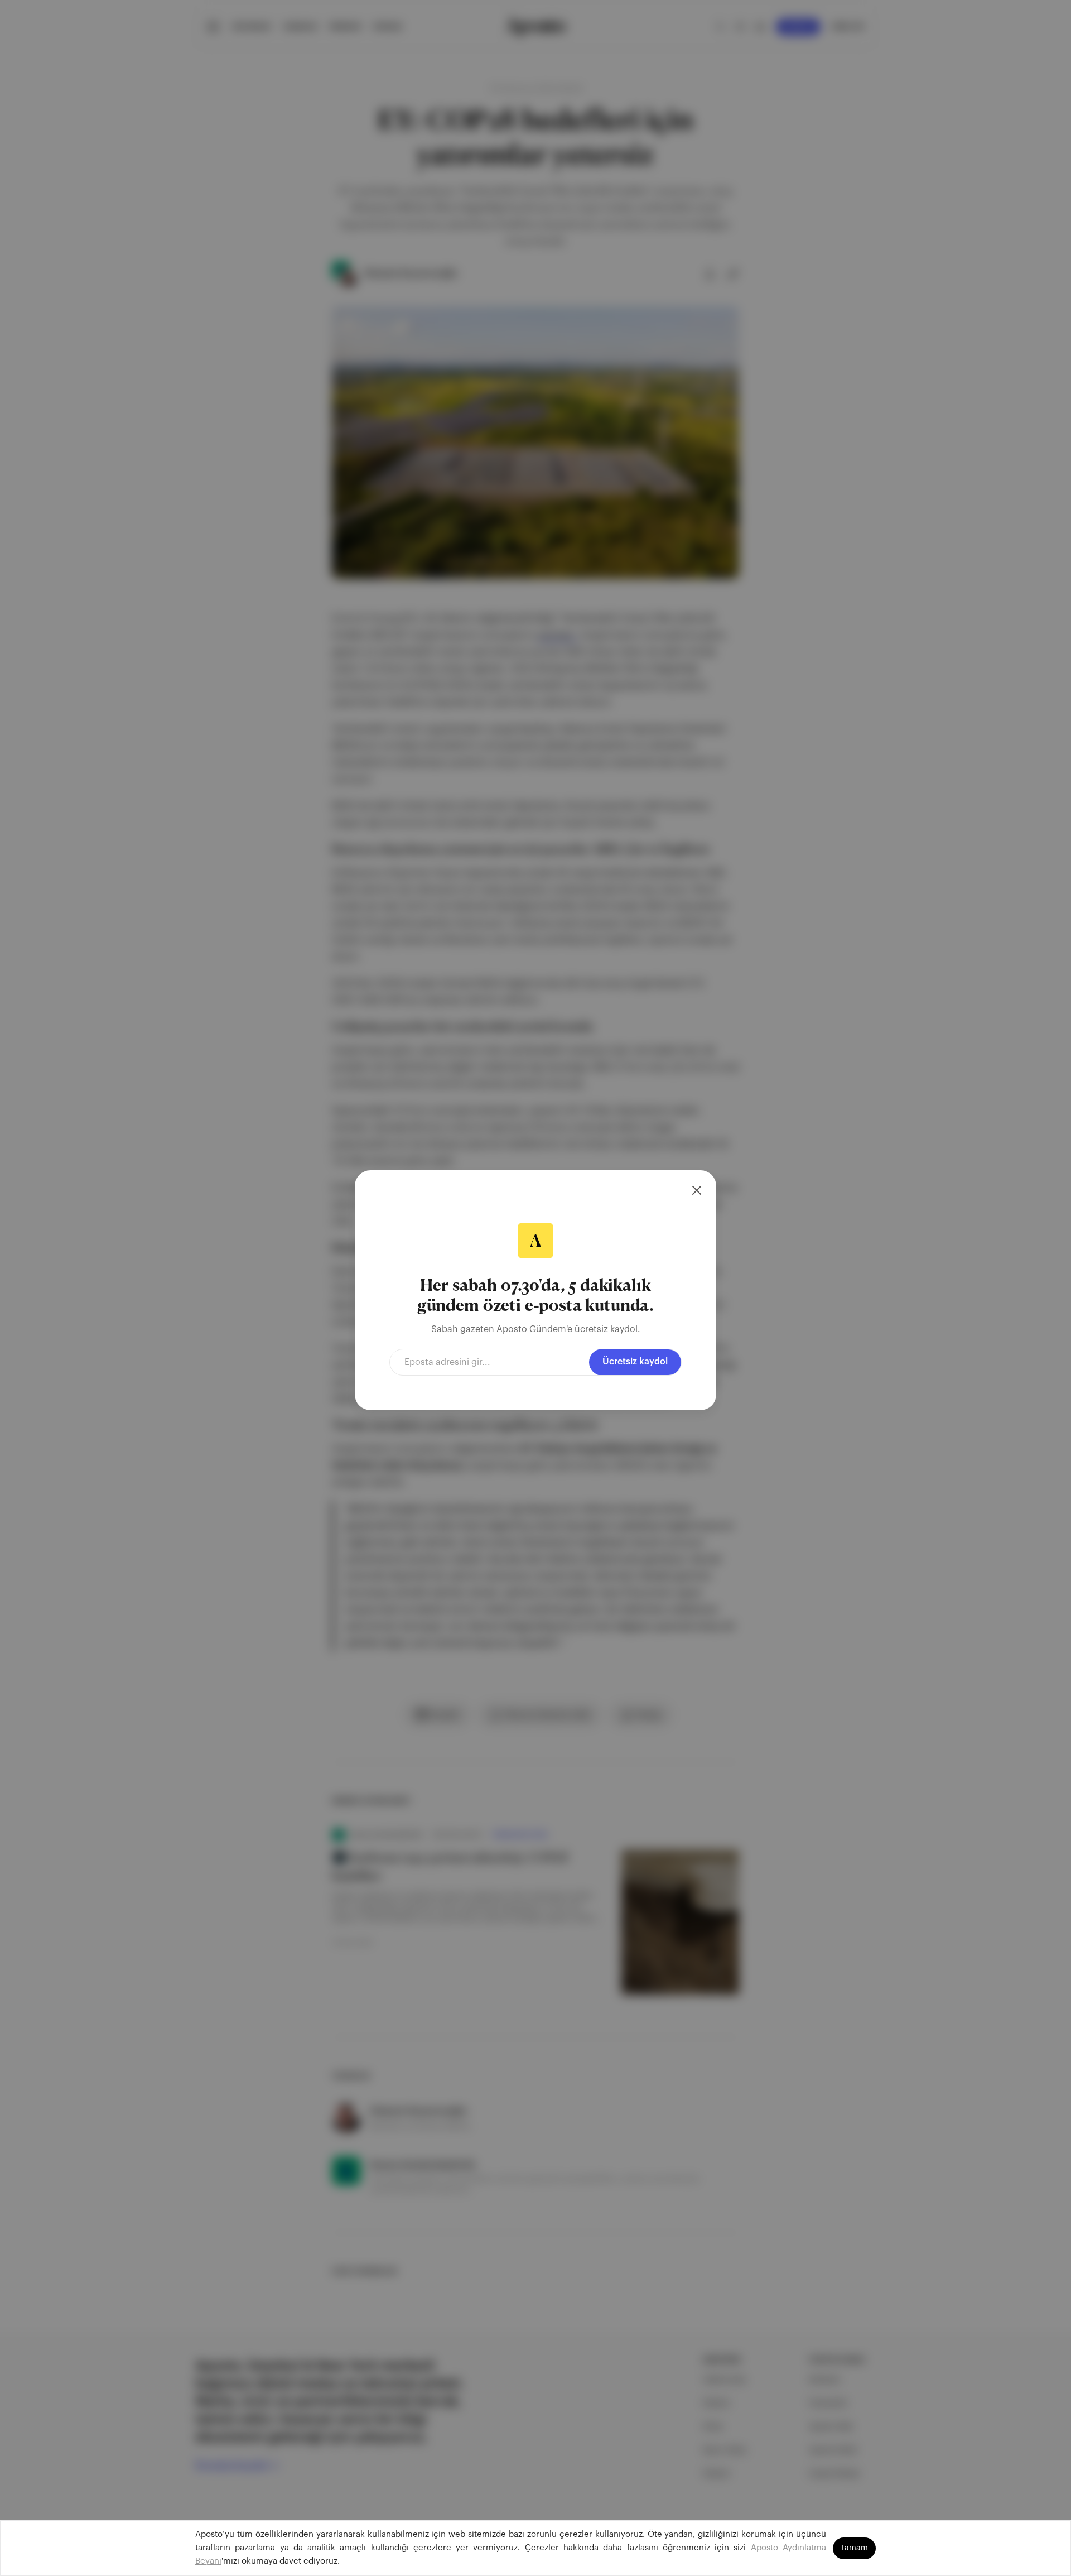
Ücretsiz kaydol (635, 1362)
